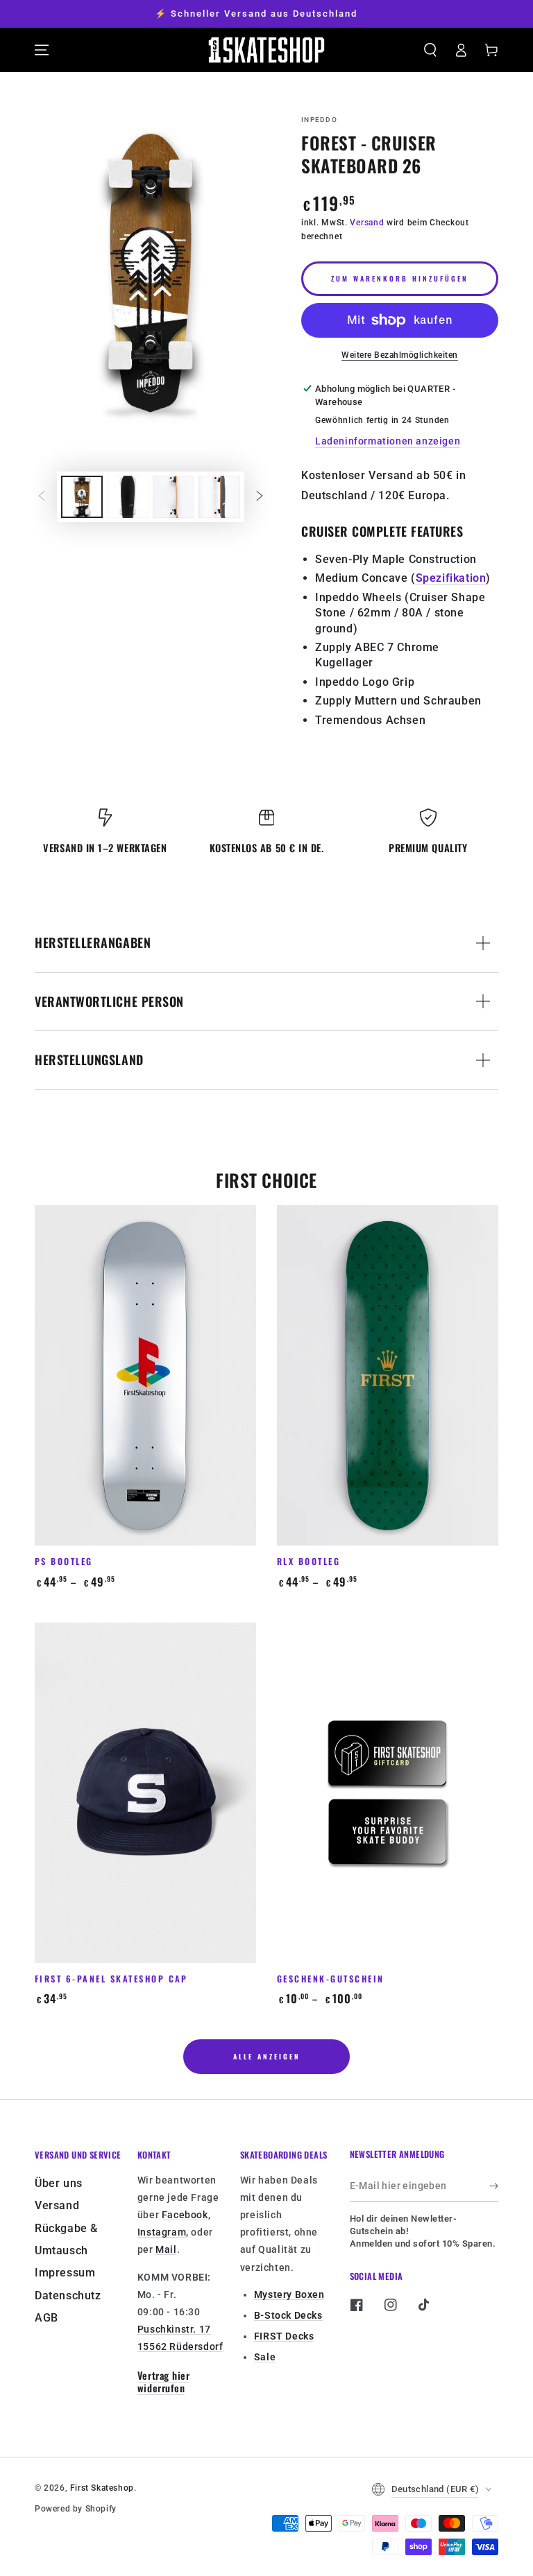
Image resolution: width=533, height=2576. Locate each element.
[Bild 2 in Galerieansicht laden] (128, 497)
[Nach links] (42, 496)
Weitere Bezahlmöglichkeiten (400, 355)
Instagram (162, 2232)
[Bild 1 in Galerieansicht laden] (82, 497)
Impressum (65, 2273)
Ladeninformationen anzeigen (388, 441)
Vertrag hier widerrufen (163, 2382)
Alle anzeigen (267, 2056)
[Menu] (42, 50)
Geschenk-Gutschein (331, 1979)
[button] (430, 50)
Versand (367, 223)
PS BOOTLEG (64, 1561)
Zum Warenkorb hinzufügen (400, 278)
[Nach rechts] (260, 496)
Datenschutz (68, 2296)
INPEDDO (319, 120)
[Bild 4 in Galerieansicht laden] (219, 497)
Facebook (185, 2215)
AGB (46, 2318)
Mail (166, 2249)
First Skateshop (102, 2488)
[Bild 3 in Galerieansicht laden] (174, 497)
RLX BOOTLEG (308, 1561)
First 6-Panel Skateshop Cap (111, 1979)
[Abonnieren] (494, 2186)
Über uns (59, 2183)
